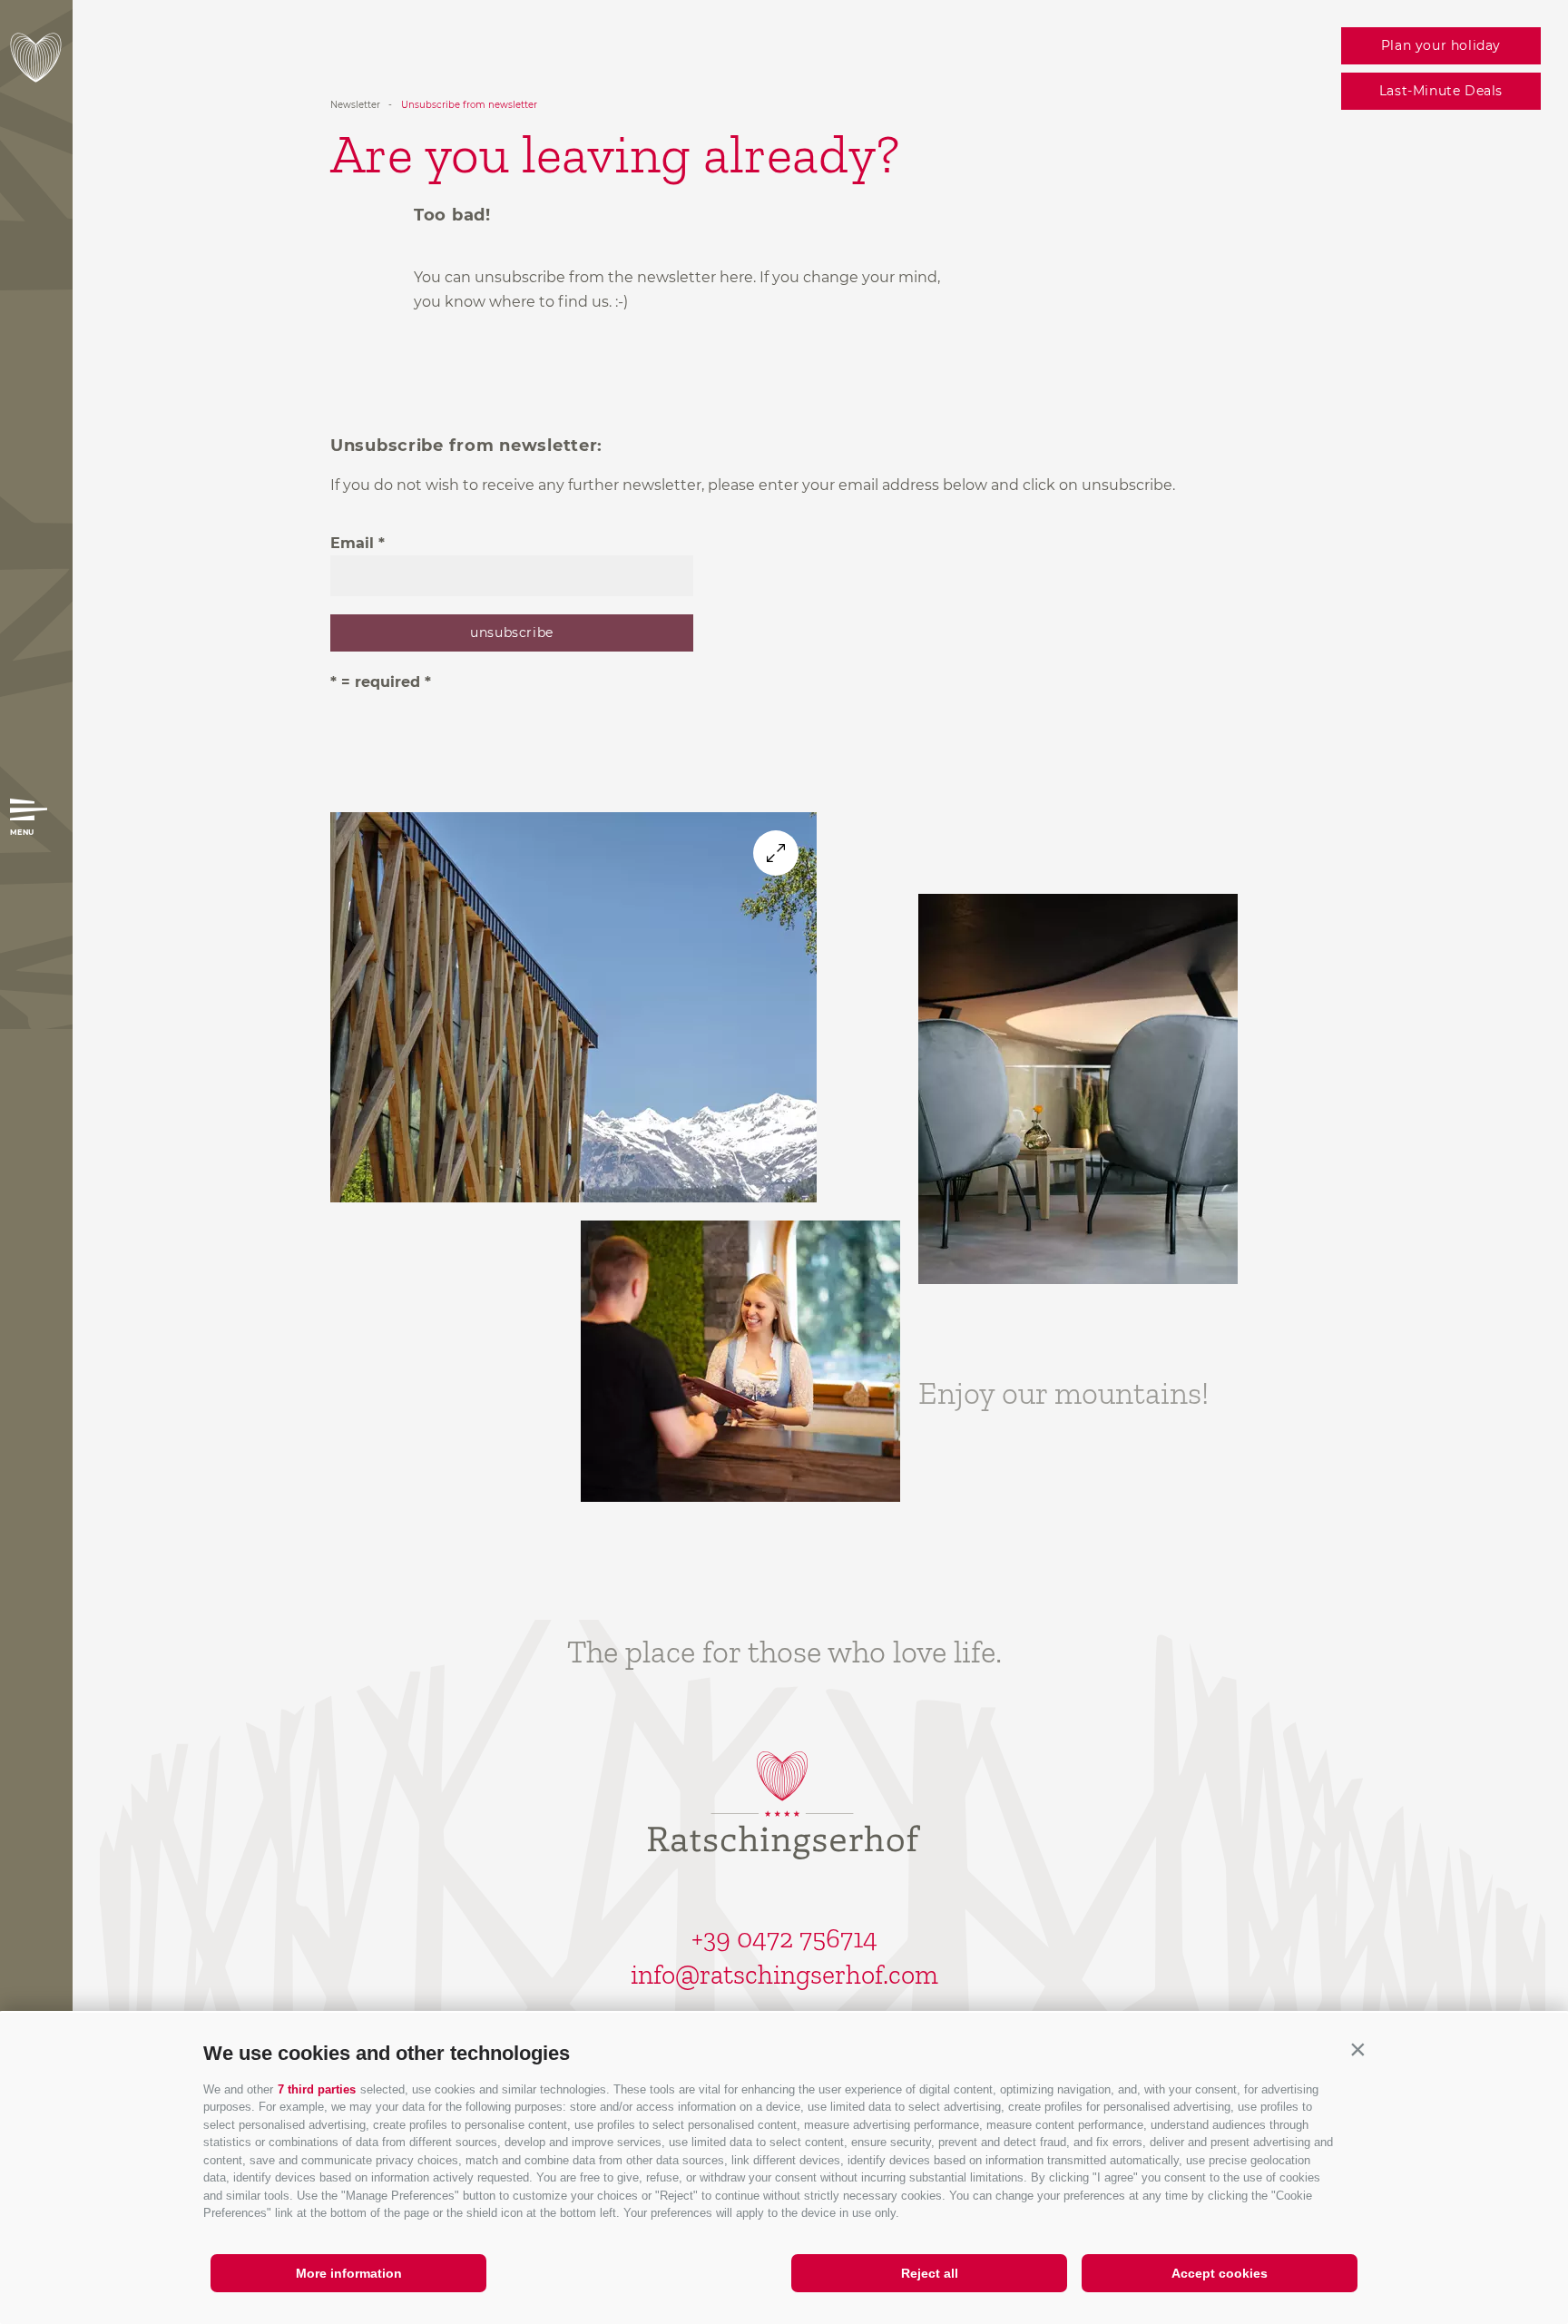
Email (352, 543)
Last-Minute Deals (1441, 91)
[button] (1357, 2049)
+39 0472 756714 (784, 1938)
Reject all (930, 2273)
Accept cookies (1220, 2273)
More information (349, 2273)
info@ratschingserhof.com (784, 1975)
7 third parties (317, 2089)
